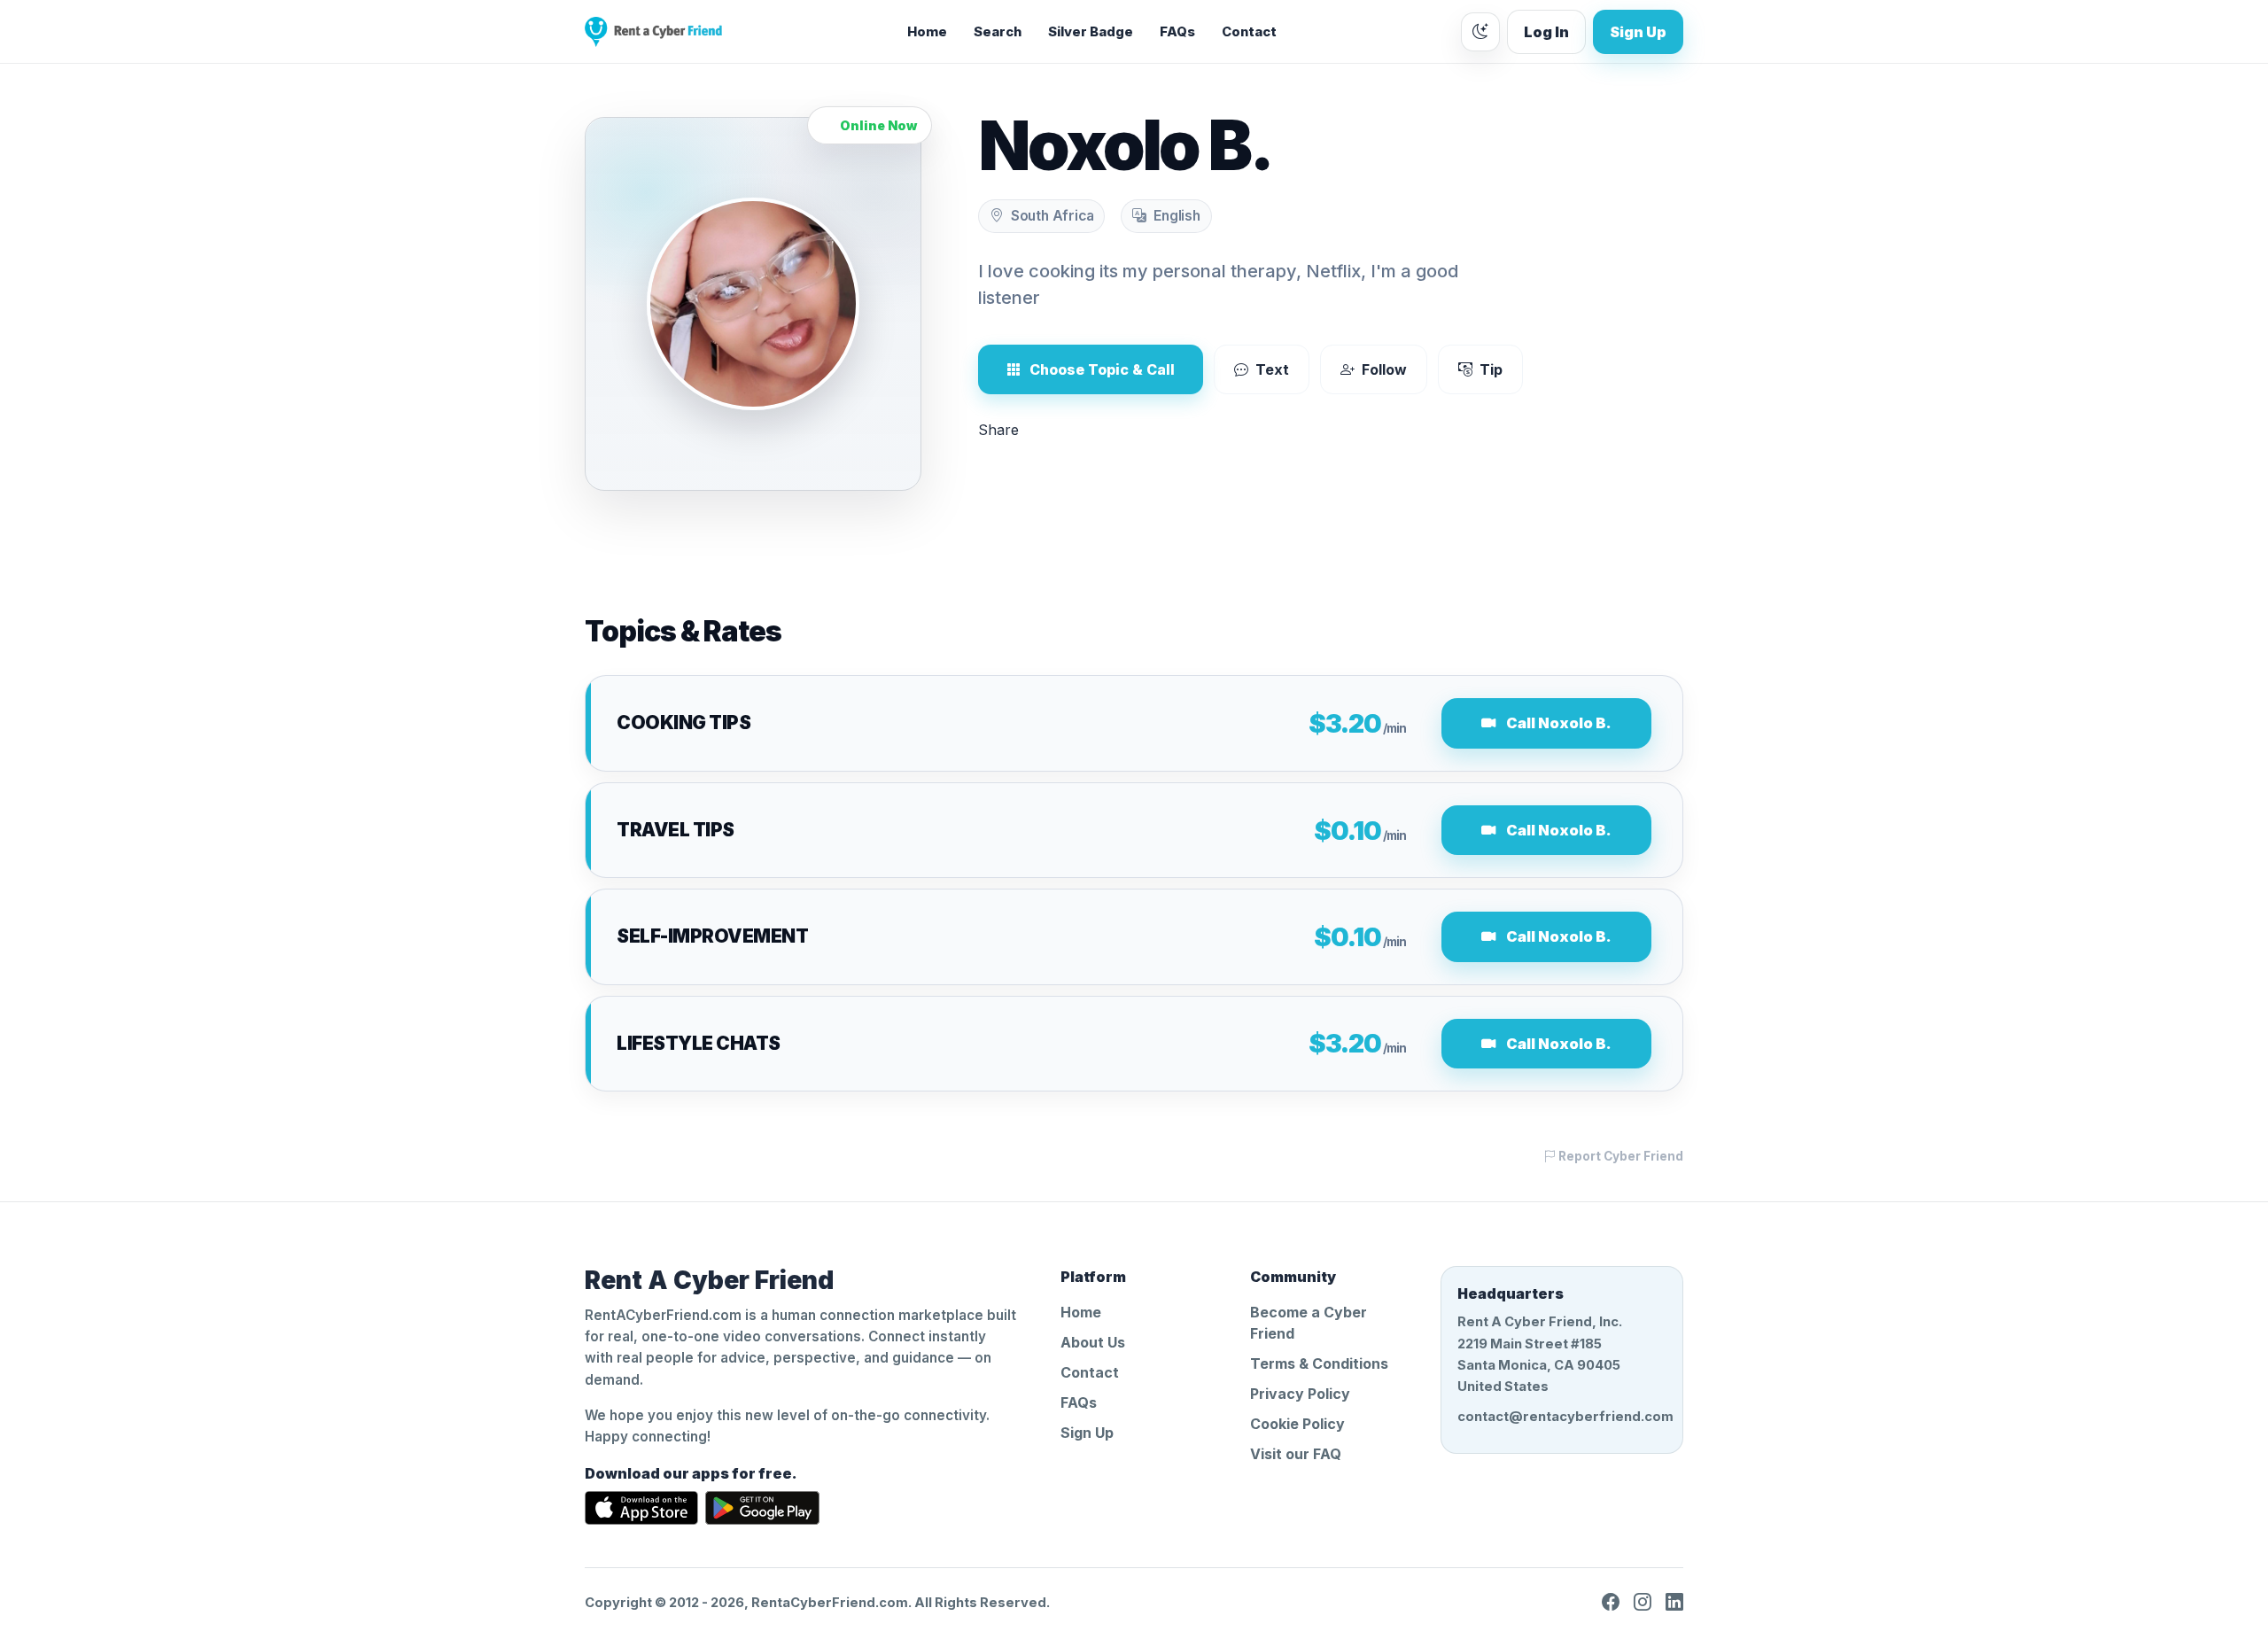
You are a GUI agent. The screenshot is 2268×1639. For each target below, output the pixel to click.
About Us (1093, 1342)
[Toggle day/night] (1480, 32)
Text (1272, 369)
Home (927, 32)
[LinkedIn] (1674, 1603)
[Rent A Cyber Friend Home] (653, 32)
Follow (1384, 369)
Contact (1249, 32)
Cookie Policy (1297, 1424)
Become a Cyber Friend (1309, 1323)
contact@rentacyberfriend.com (1562, 1417)
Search (998, 32)
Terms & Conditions (1319, 1363)
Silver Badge (1091, 32)
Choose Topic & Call (1102, 369)
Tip (1491, 369)
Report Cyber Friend (1619, 1156)
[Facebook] (1611, 1603)
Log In (1546, 32)
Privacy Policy (1300, 1394)
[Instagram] (1643, 1603)
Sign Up (1638, 32)
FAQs (1177, 32)
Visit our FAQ (1296, 1454)
